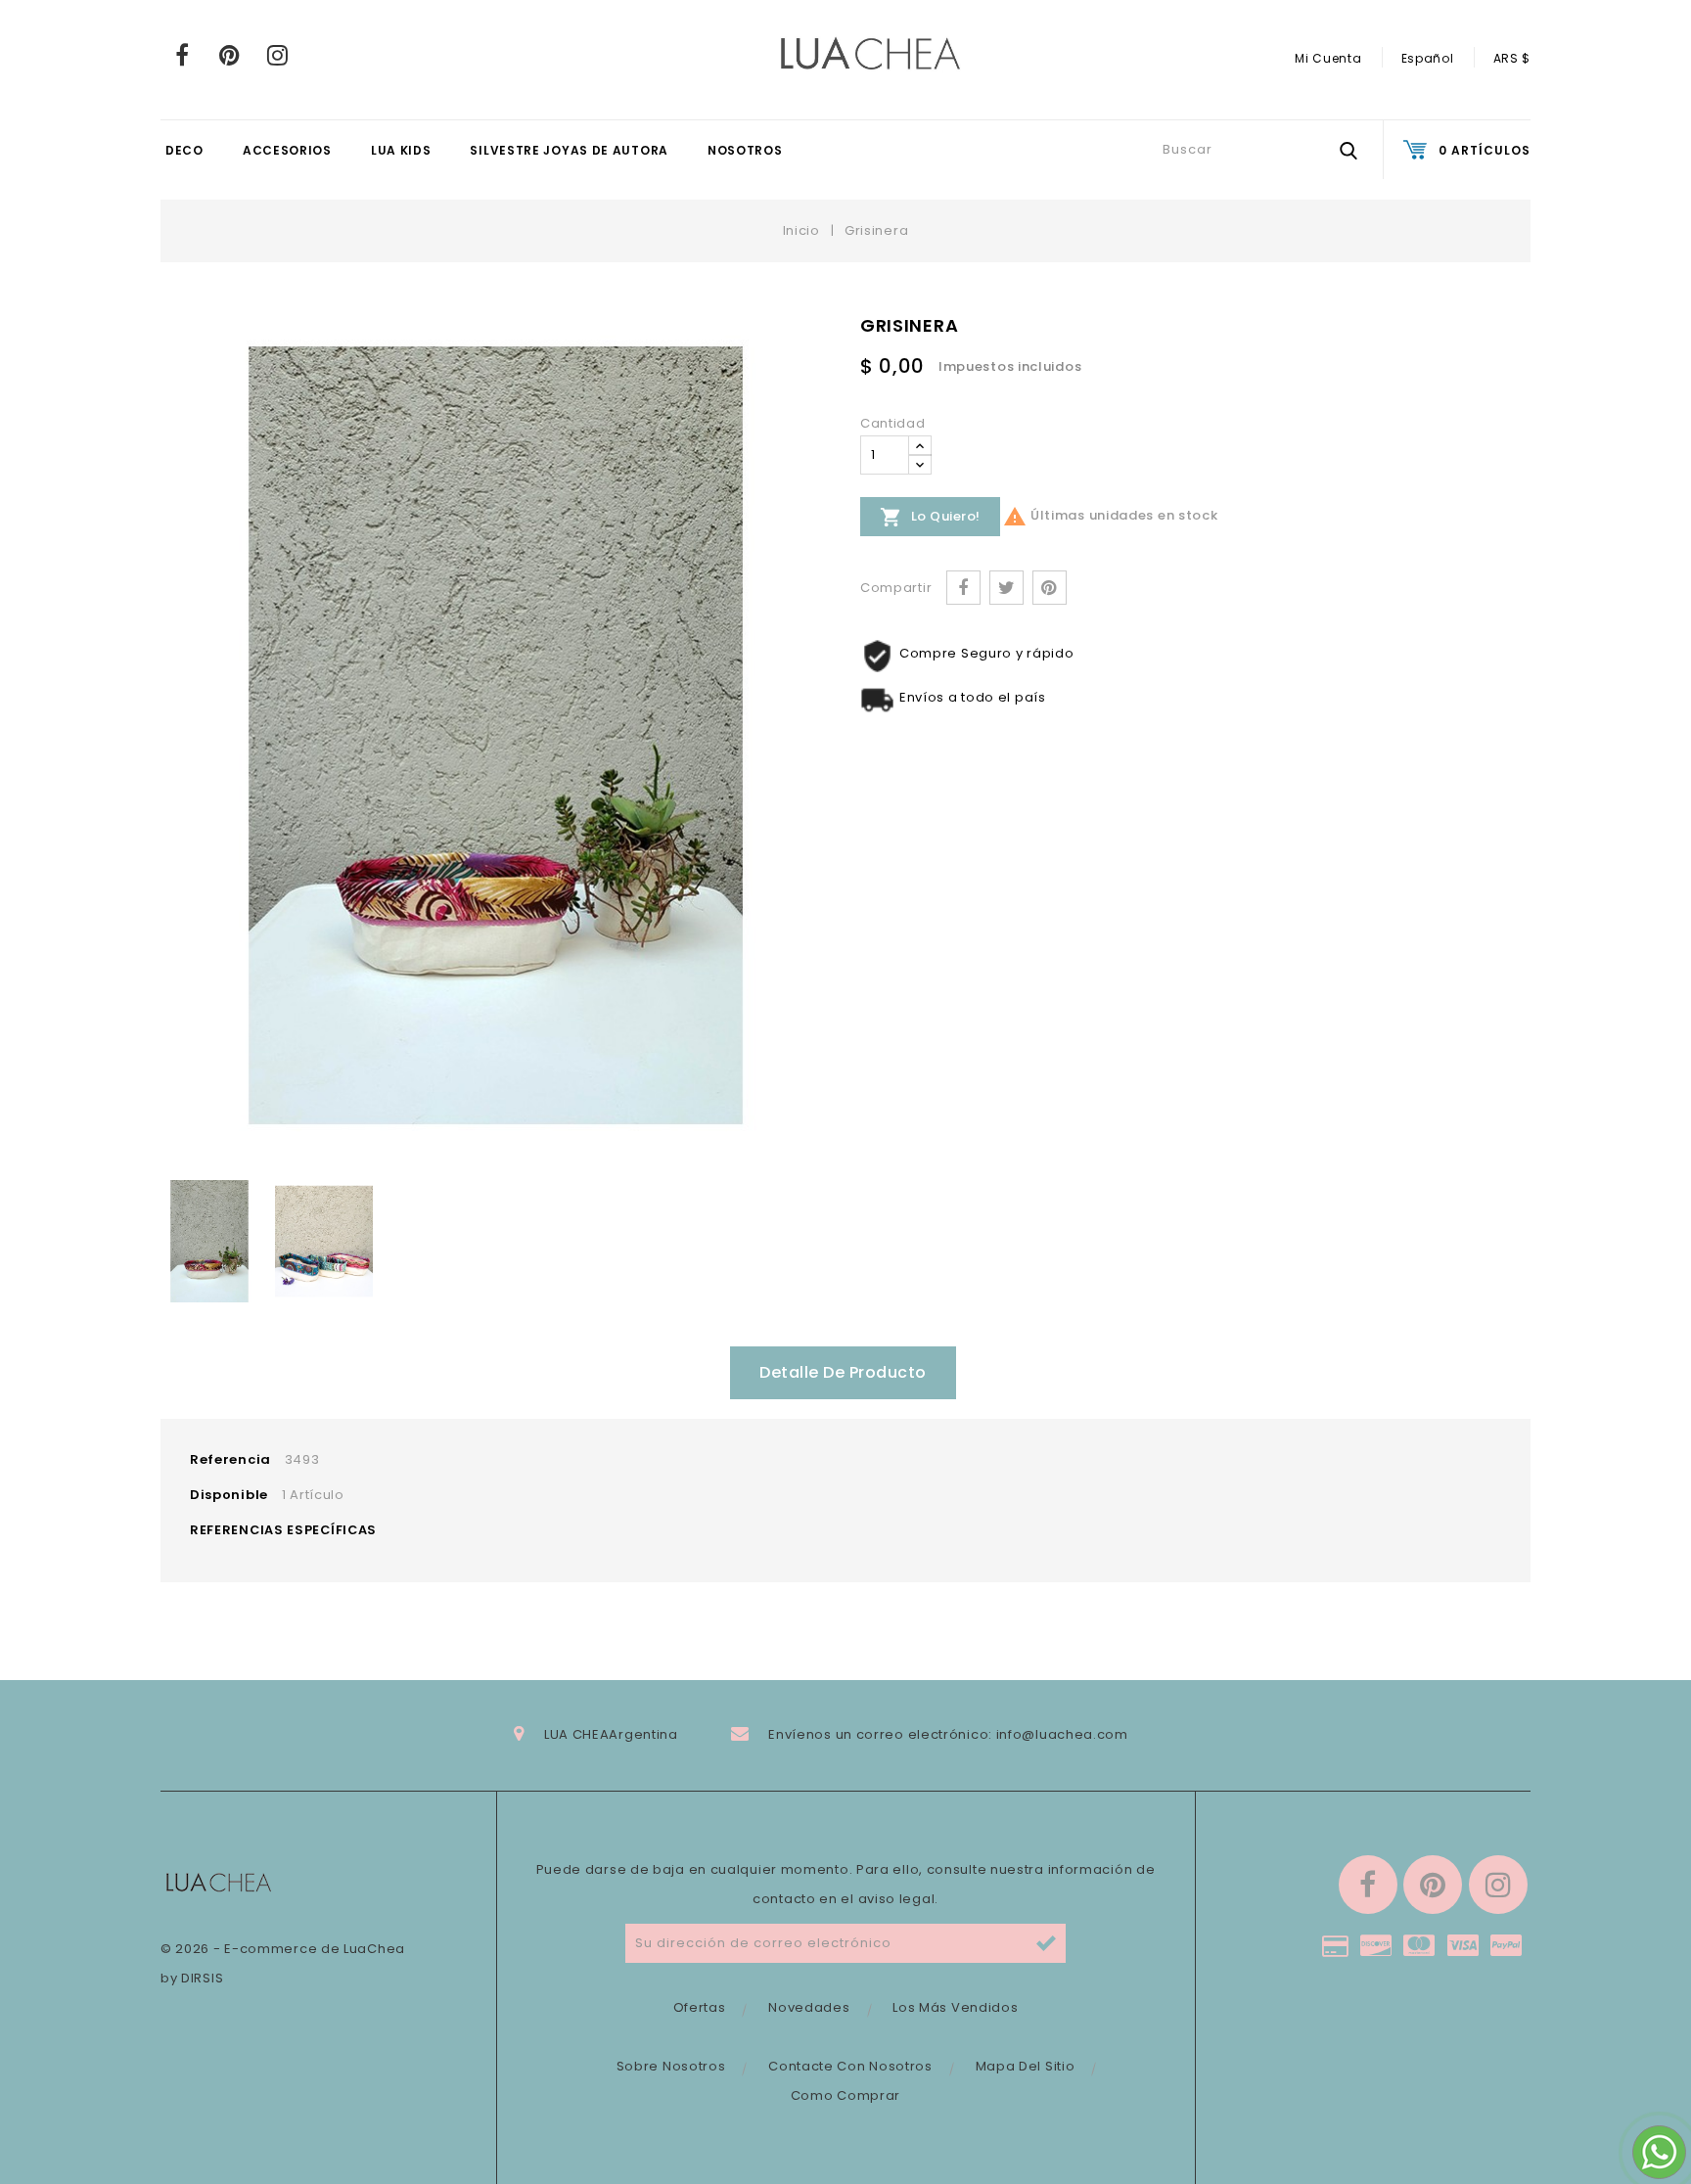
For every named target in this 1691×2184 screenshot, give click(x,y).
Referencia (230, 1459)
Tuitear (1006, 588)
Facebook (183, 55)
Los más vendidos (955, 2007)
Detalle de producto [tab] (843, 1372)
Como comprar (845, 2095)
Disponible (229, 1495)
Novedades (809, 2007)
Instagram (277, 55)
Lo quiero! (930, 517)
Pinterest (230, 55)
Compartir (963, 588)
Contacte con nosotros (850, 2066)
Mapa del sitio (1026, 2066)
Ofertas (700, 2007)
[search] (1348, 150)
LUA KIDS (401, 150)
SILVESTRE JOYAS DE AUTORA (569, 150)
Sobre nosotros (671, 2066)
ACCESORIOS (287, 150)
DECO (184, 150)
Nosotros (745, 150)
